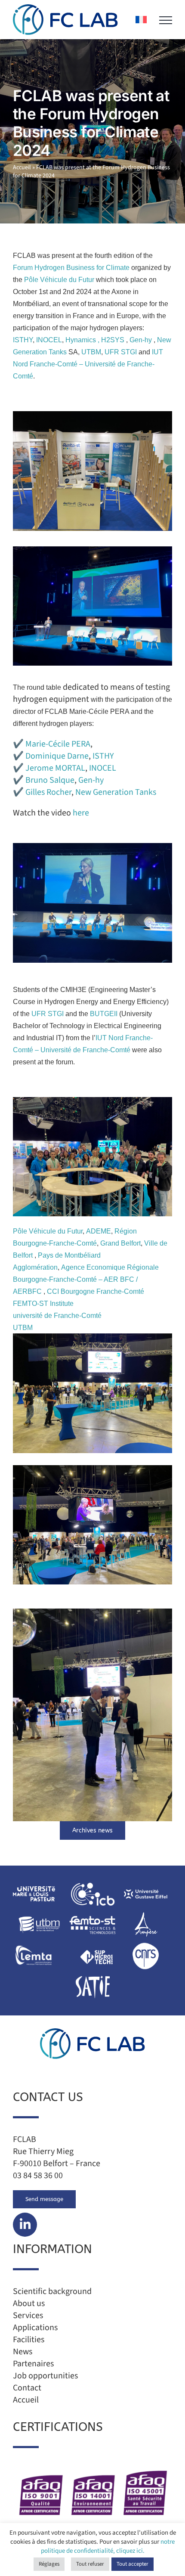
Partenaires (33, 2364)
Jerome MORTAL (55, 768)
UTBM (91, 352)
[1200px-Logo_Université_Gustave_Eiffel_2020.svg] (146, 1883)
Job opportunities (45, 2376)
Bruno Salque (50, 780)
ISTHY (23, 340)
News (23, 2352)
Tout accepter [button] (133, 2564)
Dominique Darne (57, 756)
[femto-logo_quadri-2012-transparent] (92, 1914)
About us (29, 2303)
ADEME (99, 1231)
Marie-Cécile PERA (58, 744)
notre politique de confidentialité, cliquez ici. (108, 2546)
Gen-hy (141, 340)
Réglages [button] (49, 2564)
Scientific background (52, 2291)
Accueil (22, 167)
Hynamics (81, 340)
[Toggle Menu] (166, 20)
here (81, 813)
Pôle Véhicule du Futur (60, 280)
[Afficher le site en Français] (141, 20)
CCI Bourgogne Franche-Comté (96, 1291)
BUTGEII (105, 1014)
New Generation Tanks (116, 792)
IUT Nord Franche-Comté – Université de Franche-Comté (88, 364)
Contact (27, 2388)
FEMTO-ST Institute (43, 1303)
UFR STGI (121, 352)
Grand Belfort (120, 1243)
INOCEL (48, 340)
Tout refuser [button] (90, 2564)
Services (28, 2316)
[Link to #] (25, 2225)
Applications (35, 2328)
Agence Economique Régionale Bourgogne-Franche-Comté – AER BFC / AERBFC (86, 1279)
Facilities (29, 2340)
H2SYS (113, 340)
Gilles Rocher (48, 792)
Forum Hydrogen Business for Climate (72, 268)
